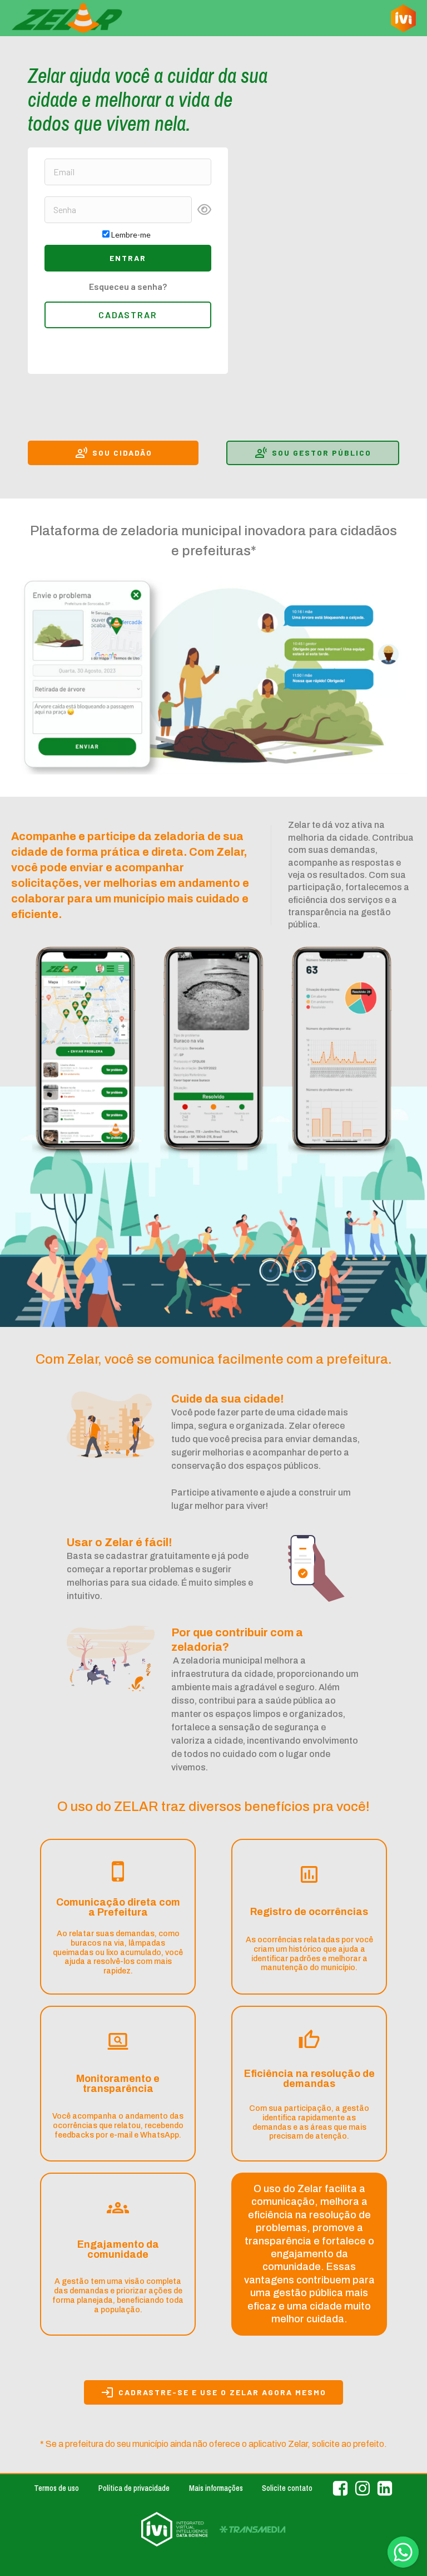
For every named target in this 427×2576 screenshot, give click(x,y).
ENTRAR (128, 258)
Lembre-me (131, 235)
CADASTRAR (128, 315)
